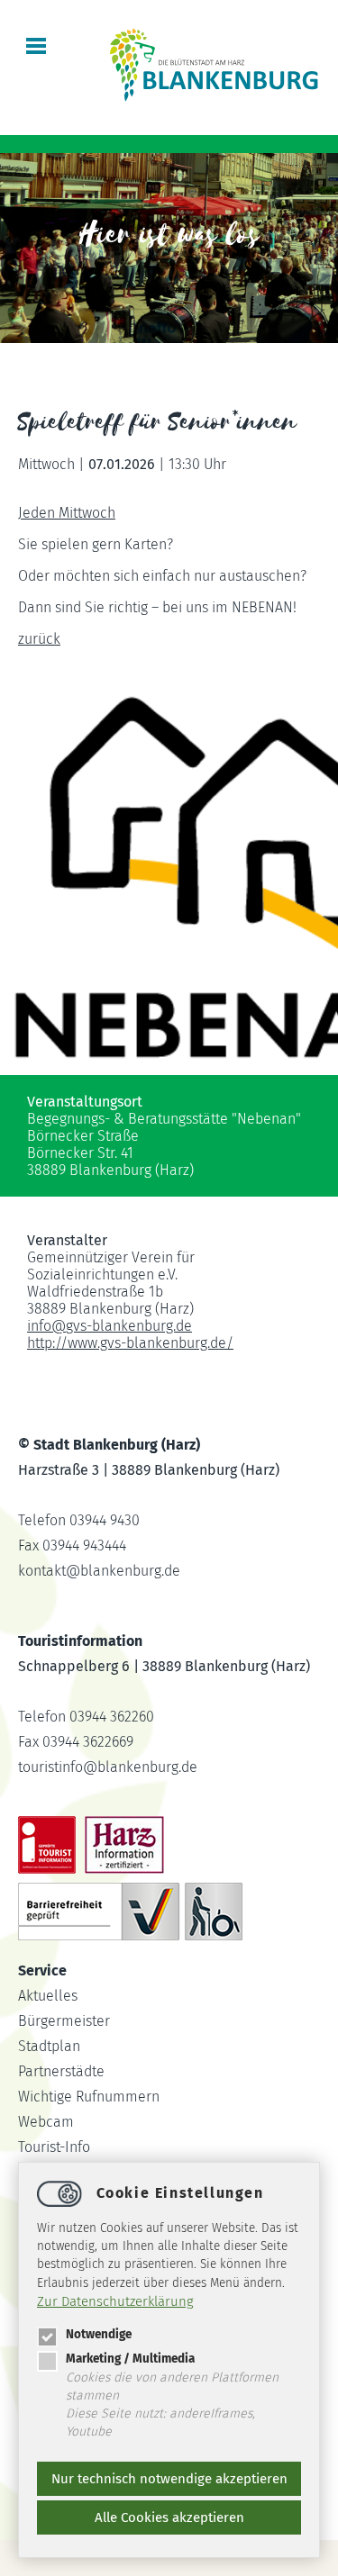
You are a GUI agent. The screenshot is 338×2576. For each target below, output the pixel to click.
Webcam (46, 2122)
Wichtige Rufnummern (89, 2097)
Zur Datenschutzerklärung (115, 2301)
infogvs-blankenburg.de (110, 1326)
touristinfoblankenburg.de (108, 1767)
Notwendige (99, 2334)
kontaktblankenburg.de (99, 1571)
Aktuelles (48, 1996)
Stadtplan (49, 2046)
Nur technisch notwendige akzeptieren (169, 2479)
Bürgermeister (64, 2021)
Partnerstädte (61, 2071)
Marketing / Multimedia (130, 2359)
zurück (39, 639)
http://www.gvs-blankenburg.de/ (130, 1343)
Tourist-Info (54, 2147)
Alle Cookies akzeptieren (169, 2517)
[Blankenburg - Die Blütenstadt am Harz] (215, 99)
